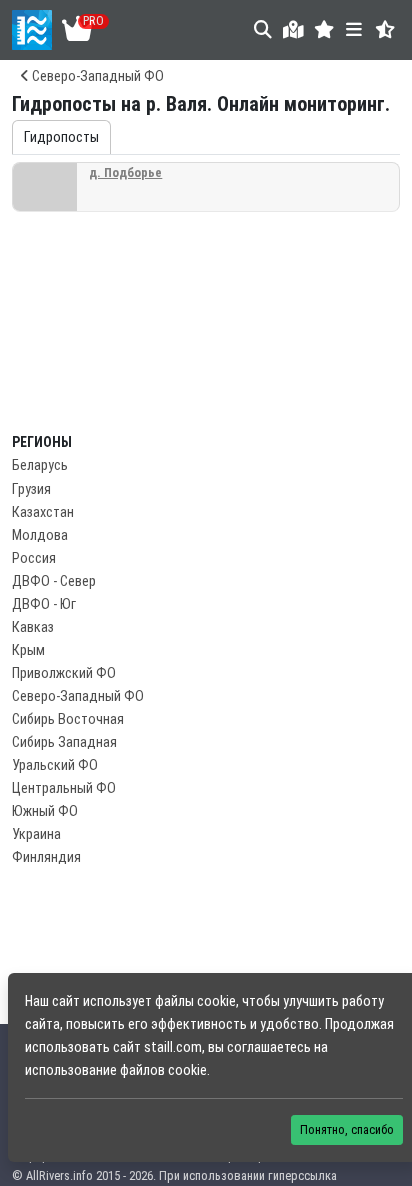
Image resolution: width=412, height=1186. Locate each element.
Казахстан (43, 512)
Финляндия (46, 857)
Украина (36, 834)
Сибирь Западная (64, 742)
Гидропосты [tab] (61, 137)
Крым (28, 650)
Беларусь (40, 465)
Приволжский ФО (64, 673)
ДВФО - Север (54, 581)
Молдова (40, 535)
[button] (324, 29)
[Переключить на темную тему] (385, 29)
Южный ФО (45, 811)
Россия (34, 558)
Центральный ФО (64, 788)
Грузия (31, 489)
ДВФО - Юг (44, 604)
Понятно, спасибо (347, 1129)
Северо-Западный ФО (96, 76)
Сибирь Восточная (68, 719)
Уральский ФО (55, 765)
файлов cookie (163, 1070)
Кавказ (33, 627)
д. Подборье (125, 172)
